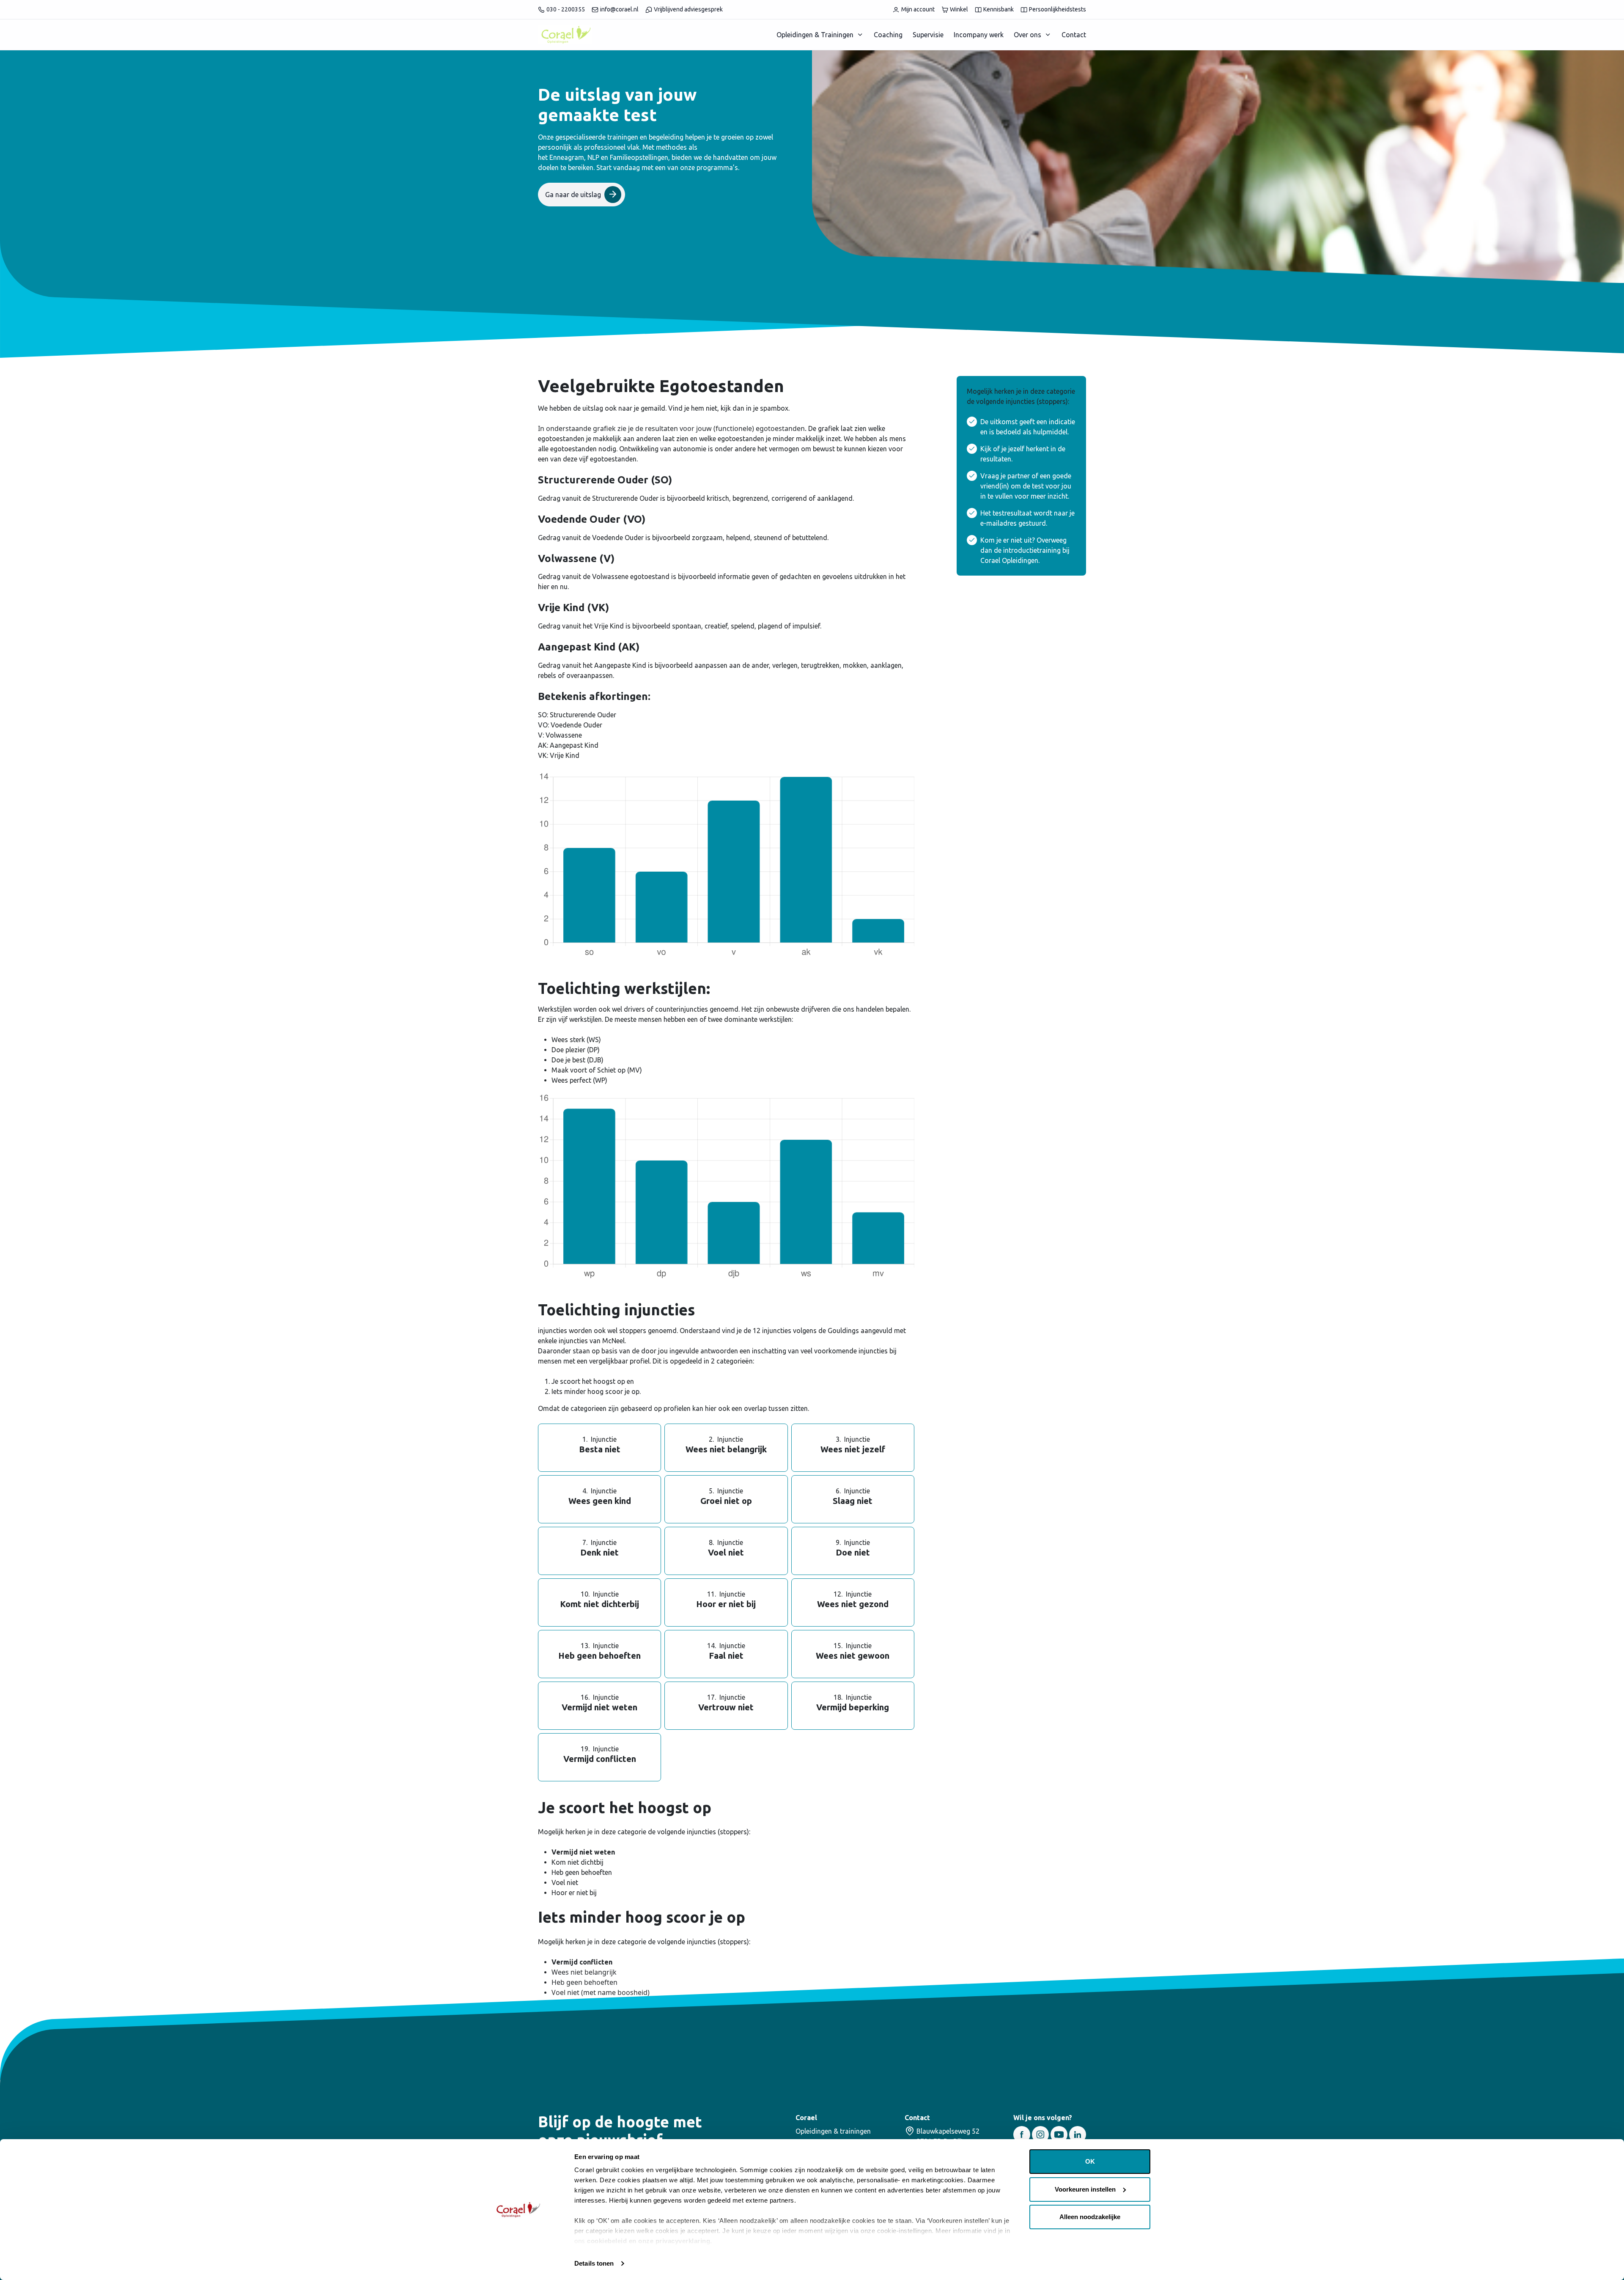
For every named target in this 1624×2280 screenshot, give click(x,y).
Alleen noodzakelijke (1090, 2217)
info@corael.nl (619, 9)
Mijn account (918, 9)
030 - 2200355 (566, 9)
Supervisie (928, 35)
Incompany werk (979, 35)
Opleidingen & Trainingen (815, 35)
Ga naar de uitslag (573, 195)
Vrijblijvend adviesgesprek (688, 9)
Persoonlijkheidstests (1058, 9)
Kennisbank (999, 9)
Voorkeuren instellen (1085, 2189)
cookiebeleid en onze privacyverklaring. (650, 2241)
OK (1090, 2161)
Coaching (888, 35)
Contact (1074, 35)
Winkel (959, 9)
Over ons (1027, 35)
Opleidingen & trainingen (833, 2131)
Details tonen (594, 2263)
